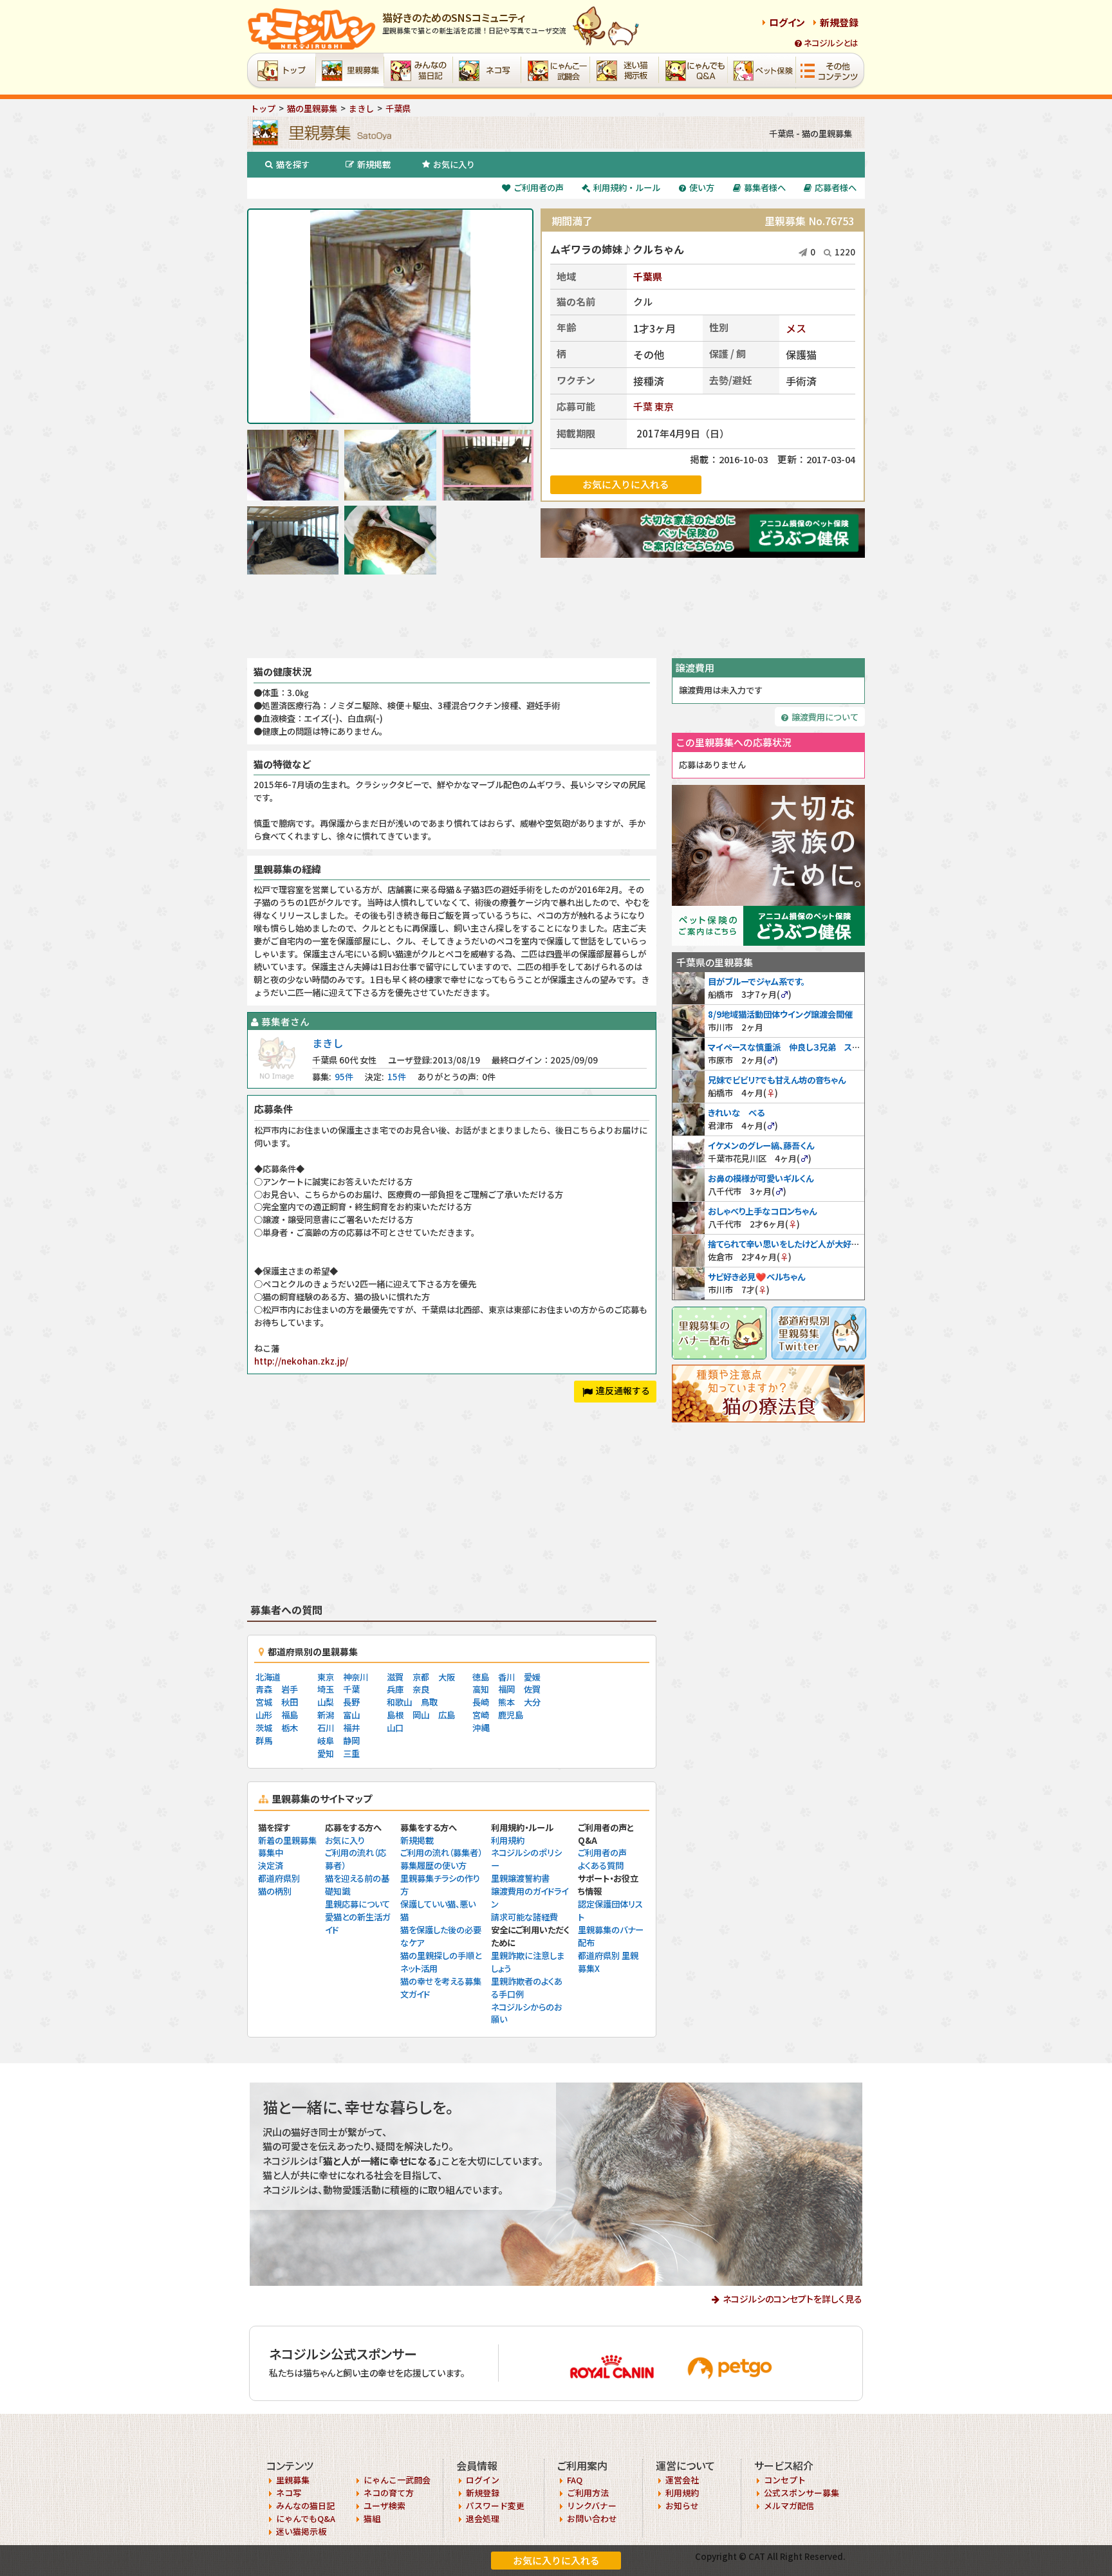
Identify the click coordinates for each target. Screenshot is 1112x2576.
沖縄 (481, 1728)
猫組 (372, 2518)
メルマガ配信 (789, 2506)
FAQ (575, 2480)
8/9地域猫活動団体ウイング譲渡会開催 (780, 1014)
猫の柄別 (275, 1891)
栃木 (290, 1728)
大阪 (447, 1677)
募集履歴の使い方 (433, 1865)
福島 (290, 1715)
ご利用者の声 (539, 188)
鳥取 (429, 1702)
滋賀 (395, 1677)
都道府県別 (279, 1878)
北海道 (268, 1677)
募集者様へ (765, 188)
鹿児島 (511, 1715)
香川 (506, 1677)
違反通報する (623, 1390)
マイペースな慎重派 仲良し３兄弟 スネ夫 (788, 1047)
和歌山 (399, 1702)
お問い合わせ (592, 2518)
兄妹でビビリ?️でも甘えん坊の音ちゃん (777, 1080)
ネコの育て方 (389, 2493)
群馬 (264, 1741)
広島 (447, 1715)
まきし (328, 1043)
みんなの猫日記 (305, 2506)
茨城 (264, 1728)
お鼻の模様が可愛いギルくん (761, 1178)
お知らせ (682, 2506)
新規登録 (839, 22)
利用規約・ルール (627, 188)
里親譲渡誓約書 (520, 1878)
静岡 (351, 1741)
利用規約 (508, 1840)
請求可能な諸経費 (524, 1917)
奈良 (421, 1689)
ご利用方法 (588, 2493)
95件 (344, 1077)
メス (796, 328)
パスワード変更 (495, 2506)
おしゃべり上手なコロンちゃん (762, 1211)
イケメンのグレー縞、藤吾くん (761, 1145)
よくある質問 (601, 1865)
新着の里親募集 (287, 1840)
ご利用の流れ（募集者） (441, 1853)
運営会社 (682, 2480)
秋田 (290, 1702)
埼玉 (326, 1689)
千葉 (643, 406)
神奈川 (356, 1677)
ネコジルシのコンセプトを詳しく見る (792, 2299)
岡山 (421, 1715)
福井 (351, 1728)
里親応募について (357, 1904)
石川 (326, 1728)
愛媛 (532, 1677)
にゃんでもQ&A (306, 2518)
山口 (395, 1728)
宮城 (264, 1702)
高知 (481, 1689)
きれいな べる (736, 1113)
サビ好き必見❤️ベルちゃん (756, 1277)
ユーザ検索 (385, 2506)
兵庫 (395, 1689)
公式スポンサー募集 (802, 2493)
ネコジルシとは (831, 43)
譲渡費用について (825, 717)
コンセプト (785, 2480)
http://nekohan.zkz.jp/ (301, 1361)
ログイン (787, 22)
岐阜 (326, 1741)
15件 (397, 1077)
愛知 (326, 1753)
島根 (395, 1715)
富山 (351, 1715)
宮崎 (481, 1715)
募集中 (271, 1853)
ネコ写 (289, 2493)
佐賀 (532, 1689)
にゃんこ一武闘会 (397, 2480)
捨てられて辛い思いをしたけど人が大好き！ (785, 1244)
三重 (351, 1753)
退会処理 (483, 2518)
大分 (532, 1702)
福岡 (506, 1689)
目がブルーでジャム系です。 (756, 981)
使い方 (702, 188)
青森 (264, 1689)
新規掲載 (374, 164)
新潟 (326, 1715)
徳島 (481, 1677)
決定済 (271, 1865)
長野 (351, 1702)
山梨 (326, 1702)
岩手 (290, 1689)
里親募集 (293, 2480)
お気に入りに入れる (556, 2560)
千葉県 (648, 276)
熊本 (506, 1702)
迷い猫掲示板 (301, 2531)
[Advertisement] (556, 616)
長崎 (481, 1702)
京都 (421, 1677)
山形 (264, 1715)
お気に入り (454, 164)
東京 (664, 406)
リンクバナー (592, 2506)
